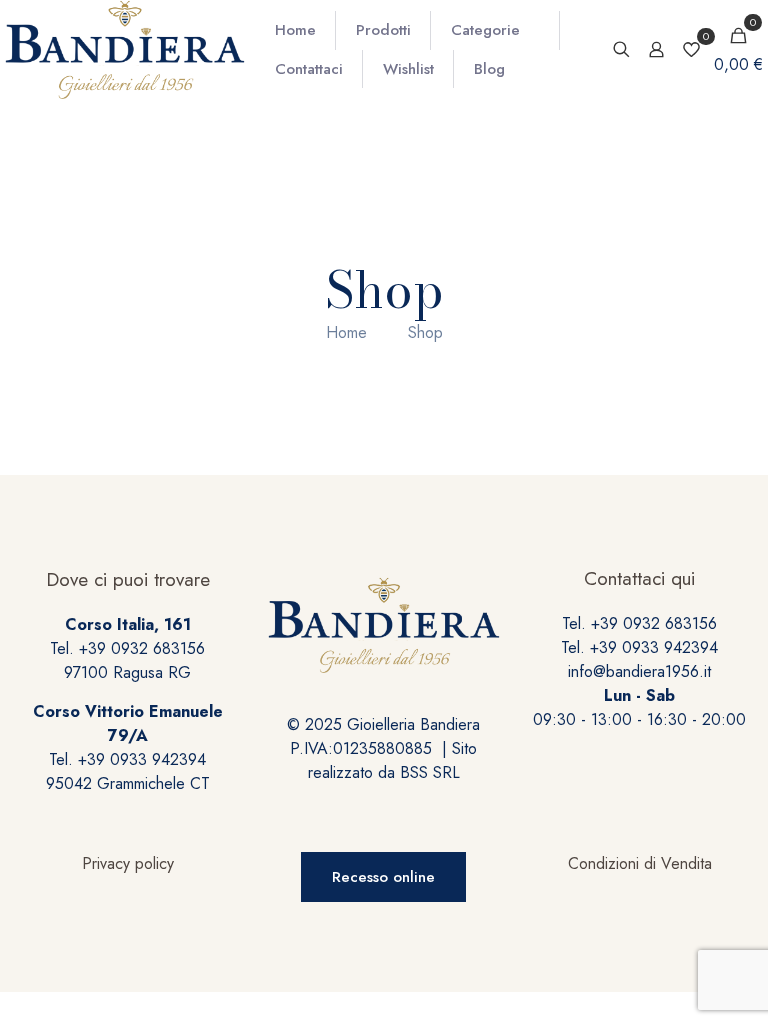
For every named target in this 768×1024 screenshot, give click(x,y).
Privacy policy (128, 863)
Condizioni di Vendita (640, 863)
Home (346, 332)
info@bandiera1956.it (639, 671)
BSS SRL (430, 772)
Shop (425, 332)
